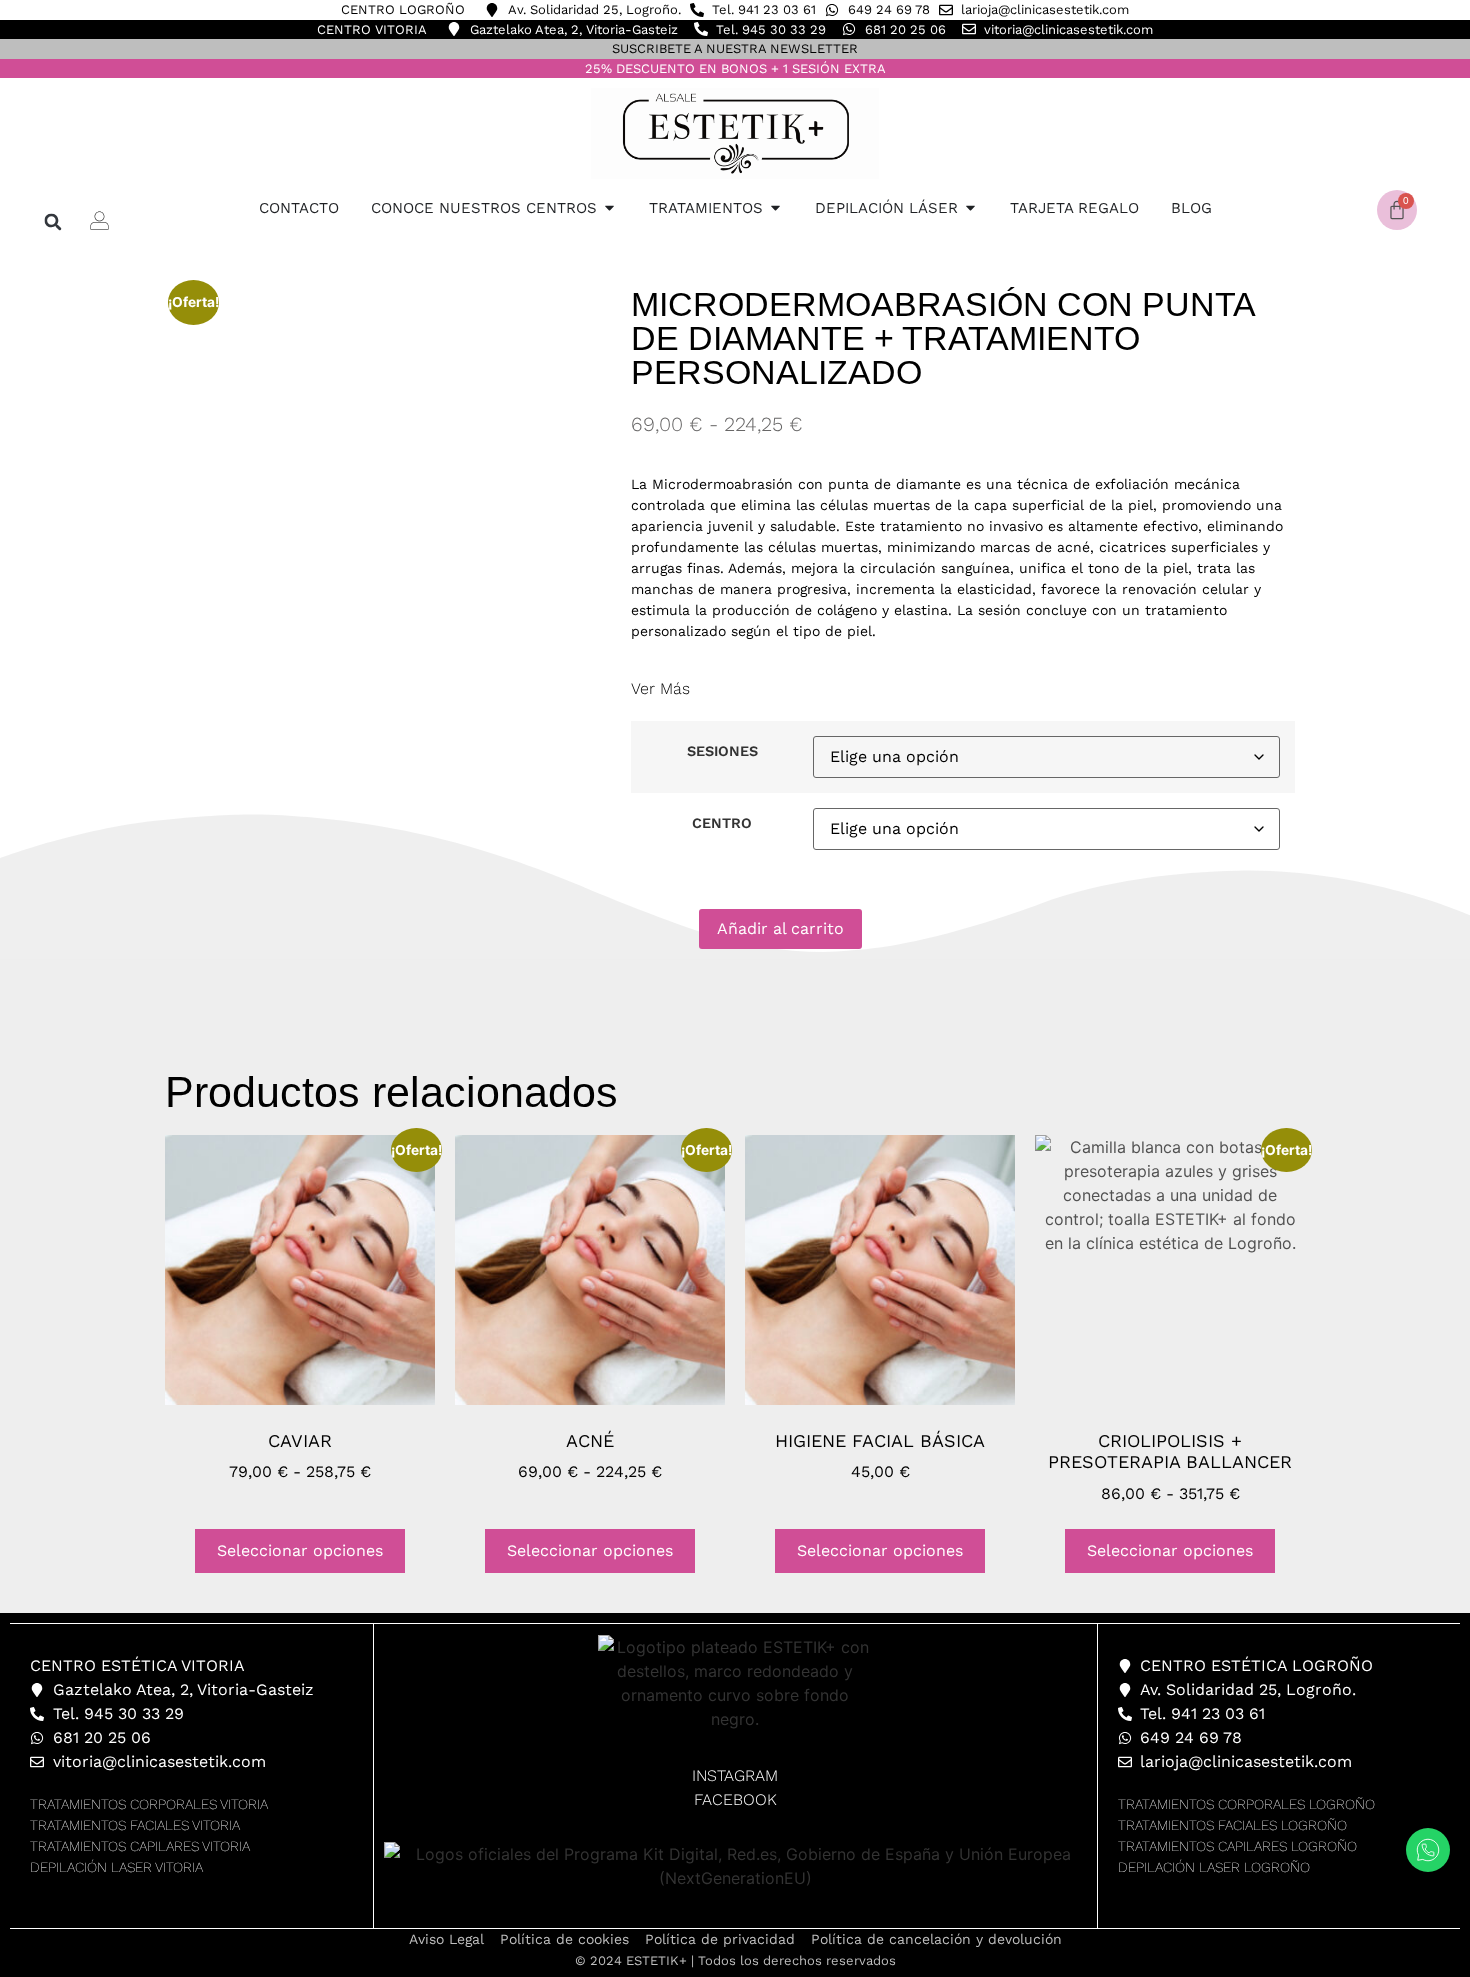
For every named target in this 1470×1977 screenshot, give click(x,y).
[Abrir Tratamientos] (775, 208)
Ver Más (660, 688)
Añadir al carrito (780, 928)
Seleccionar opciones (300, 1550)
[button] (53, 221)
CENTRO (722, 823)
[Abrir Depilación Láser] (970, 208)
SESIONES (722, 751)
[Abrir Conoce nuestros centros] (609, 208)
